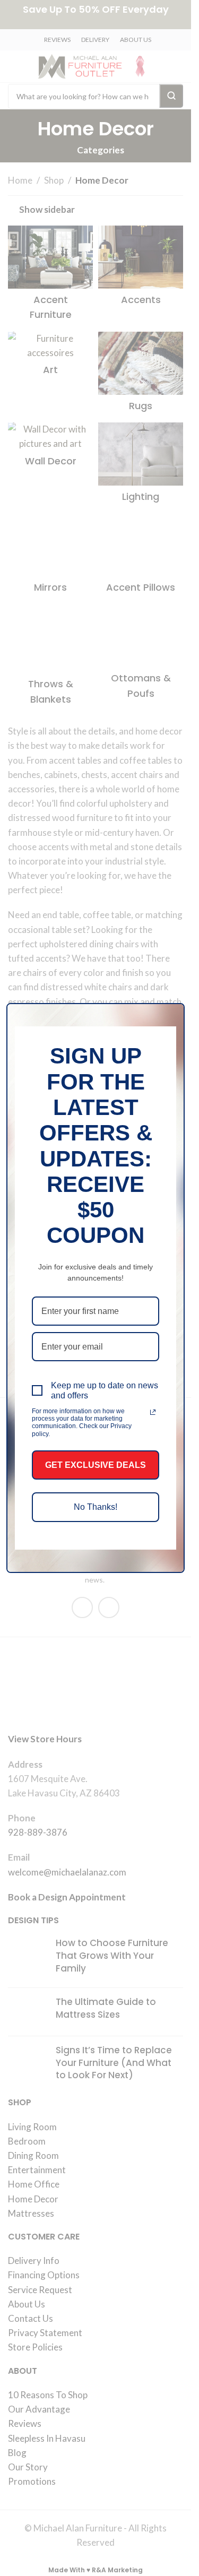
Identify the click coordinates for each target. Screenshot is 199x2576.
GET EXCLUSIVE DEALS (96, 1465)
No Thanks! (96, 1507)
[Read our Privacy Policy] (153, 1412)
